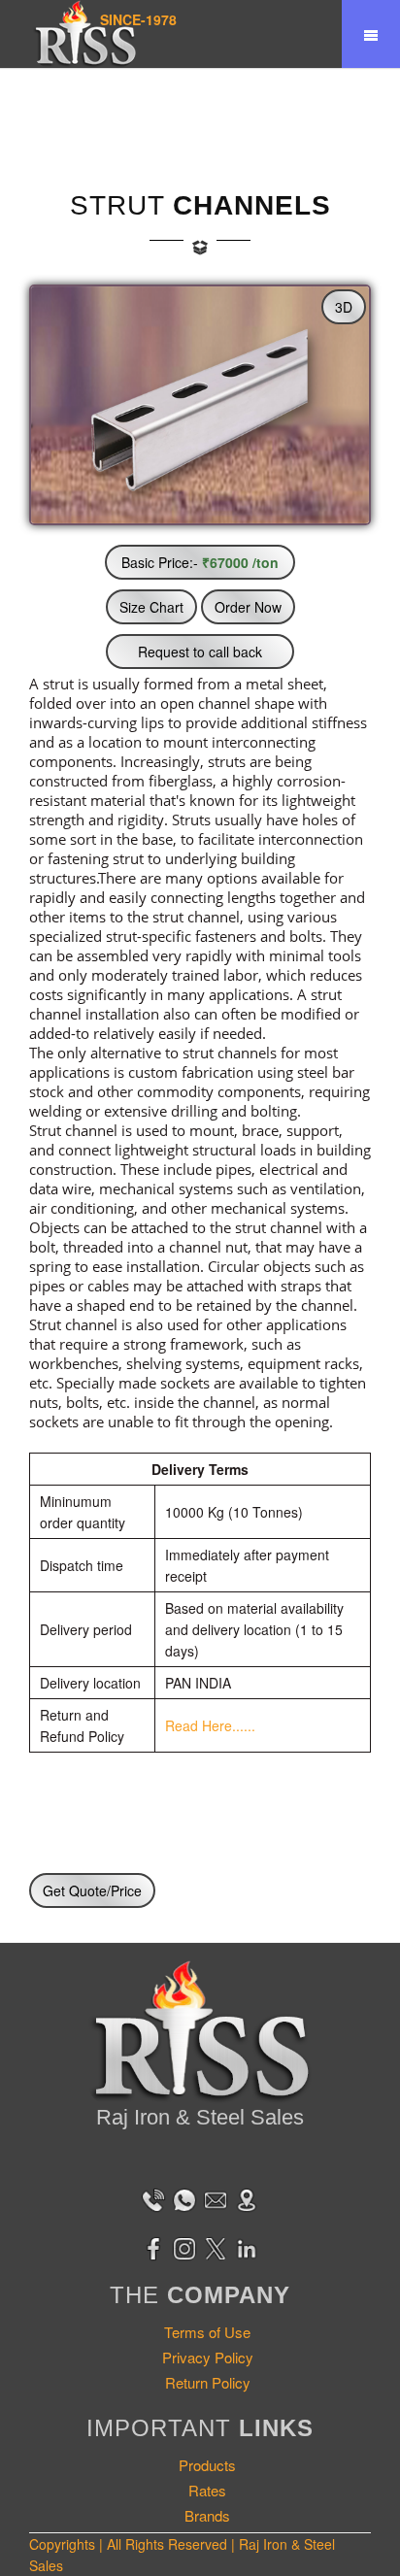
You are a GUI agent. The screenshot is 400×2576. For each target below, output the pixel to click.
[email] (216, 2198)
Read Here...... (210, 1725)
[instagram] (184, 2247)
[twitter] (216, 2247)
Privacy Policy (208, 2357)
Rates (207, 2490)
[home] (84, 34)
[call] (153, 2198)
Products (207, 2465)
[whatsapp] (184, 2198)
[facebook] (153, 2247)
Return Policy (208, 2382)
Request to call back (200, 652)
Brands (207, 2515)
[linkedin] (247, 2247)
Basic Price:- (200, 562)
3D (344, 307)
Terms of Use (207, 2332)
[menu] (371, 34)
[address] (247, 2198)
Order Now (248, 607)
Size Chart (151, 607)
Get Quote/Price (92, 1890)
